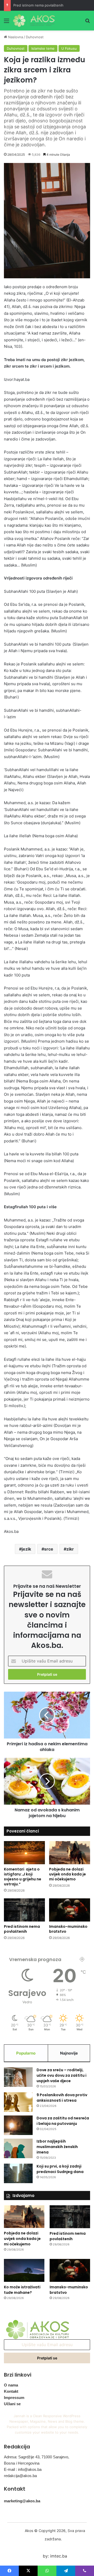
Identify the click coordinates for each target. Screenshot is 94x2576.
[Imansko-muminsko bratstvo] (70, 1910)
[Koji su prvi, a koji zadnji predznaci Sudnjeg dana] (18, 2173)
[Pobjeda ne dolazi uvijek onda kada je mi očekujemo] (70, 1853)
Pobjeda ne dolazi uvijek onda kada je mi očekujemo (67, 1874)
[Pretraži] (87, 23)
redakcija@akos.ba (20, 2476)
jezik (26, 1549)
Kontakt (11, 2391)
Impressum (14, 2398)
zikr (70, 1549)
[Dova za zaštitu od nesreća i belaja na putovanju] (18, 2125)
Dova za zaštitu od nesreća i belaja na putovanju (63, 2121)
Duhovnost (35, 37)
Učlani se (12, 2404)
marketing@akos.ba (22, 2501)
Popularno (26, 2053)
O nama (11, 2385)
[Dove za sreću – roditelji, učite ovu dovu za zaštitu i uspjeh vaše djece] (18, 2077)
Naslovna (15, 37)
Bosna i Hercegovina (22, 2463)
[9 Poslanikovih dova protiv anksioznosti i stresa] (18, 2102)
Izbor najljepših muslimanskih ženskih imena (57, 2147)
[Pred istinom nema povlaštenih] (24, 1910)
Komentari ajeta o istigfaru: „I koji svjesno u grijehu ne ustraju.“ (23, 1877)
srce (49, 1549)
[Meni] (7, 23)
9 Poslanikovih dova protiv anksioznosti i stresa (62, 2098)
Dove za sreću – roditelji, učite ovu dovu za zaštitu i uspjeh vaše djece (61, 2075)
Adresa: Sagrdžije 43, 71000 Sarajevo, (37, 2457)
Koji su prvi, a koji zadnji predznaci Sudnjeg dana (60, 2169)
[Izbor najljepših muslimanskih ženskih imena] (18, 2148)
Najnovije (69, 2053)
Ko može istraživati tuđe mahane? (22, 2290)
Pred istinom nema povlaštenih (38, 5)
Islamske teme (43, 48)
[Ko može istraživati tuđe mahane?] (24, 2270)
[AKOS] (34, 21)
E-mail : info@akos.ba (23, 2469)
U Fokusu (69, 48)
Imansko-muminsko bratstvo (68, 1929)
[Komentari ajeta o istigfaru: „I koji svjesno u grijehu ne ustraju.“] (24, 1853)
